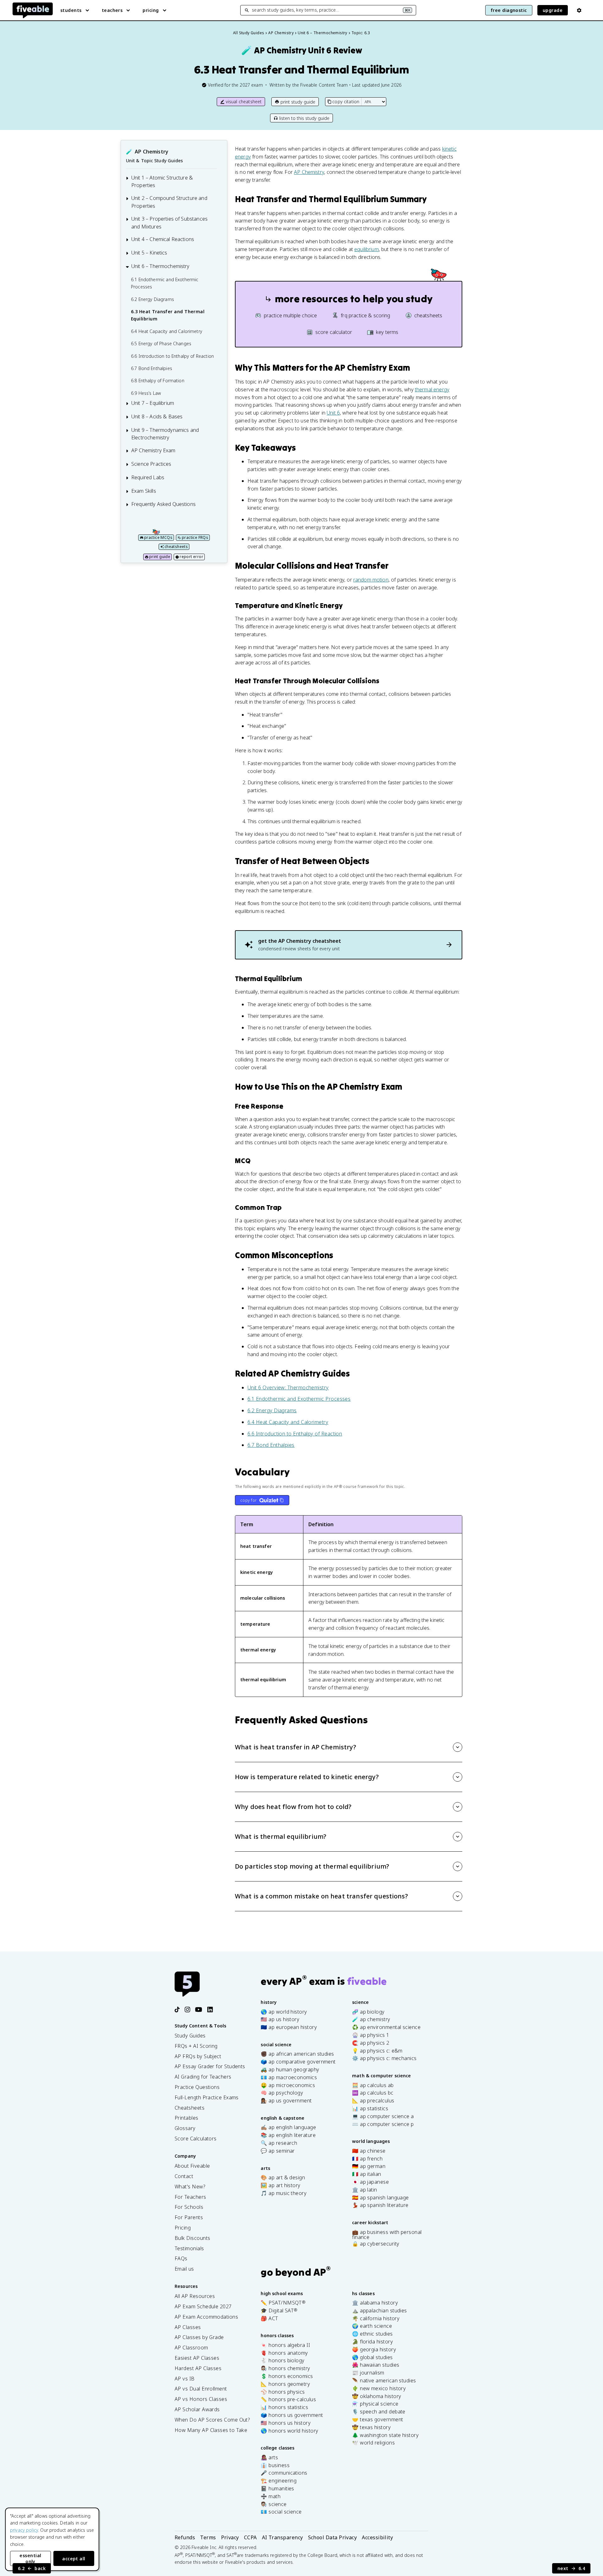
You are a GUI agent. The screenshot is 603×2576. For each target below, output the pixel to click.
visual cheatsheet (244, 102)
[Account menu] (579, 10)
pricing (151, 10)
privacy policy (24, 2530)
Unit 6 (333, 413)
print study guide (298, 102)
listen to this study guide (304, 118)
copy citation (346, 102)
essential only (30, 2558)
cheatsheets (176, 547)
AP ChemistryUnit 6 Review (302, 50)
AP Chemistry (309, 172)
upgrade (553, 10)
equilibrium (367, 249)
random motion (371, 580)
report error (191, 557)
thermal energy (432, 389)
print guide (160, 557)
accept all (74, 2559)
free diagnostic (509, 10)
